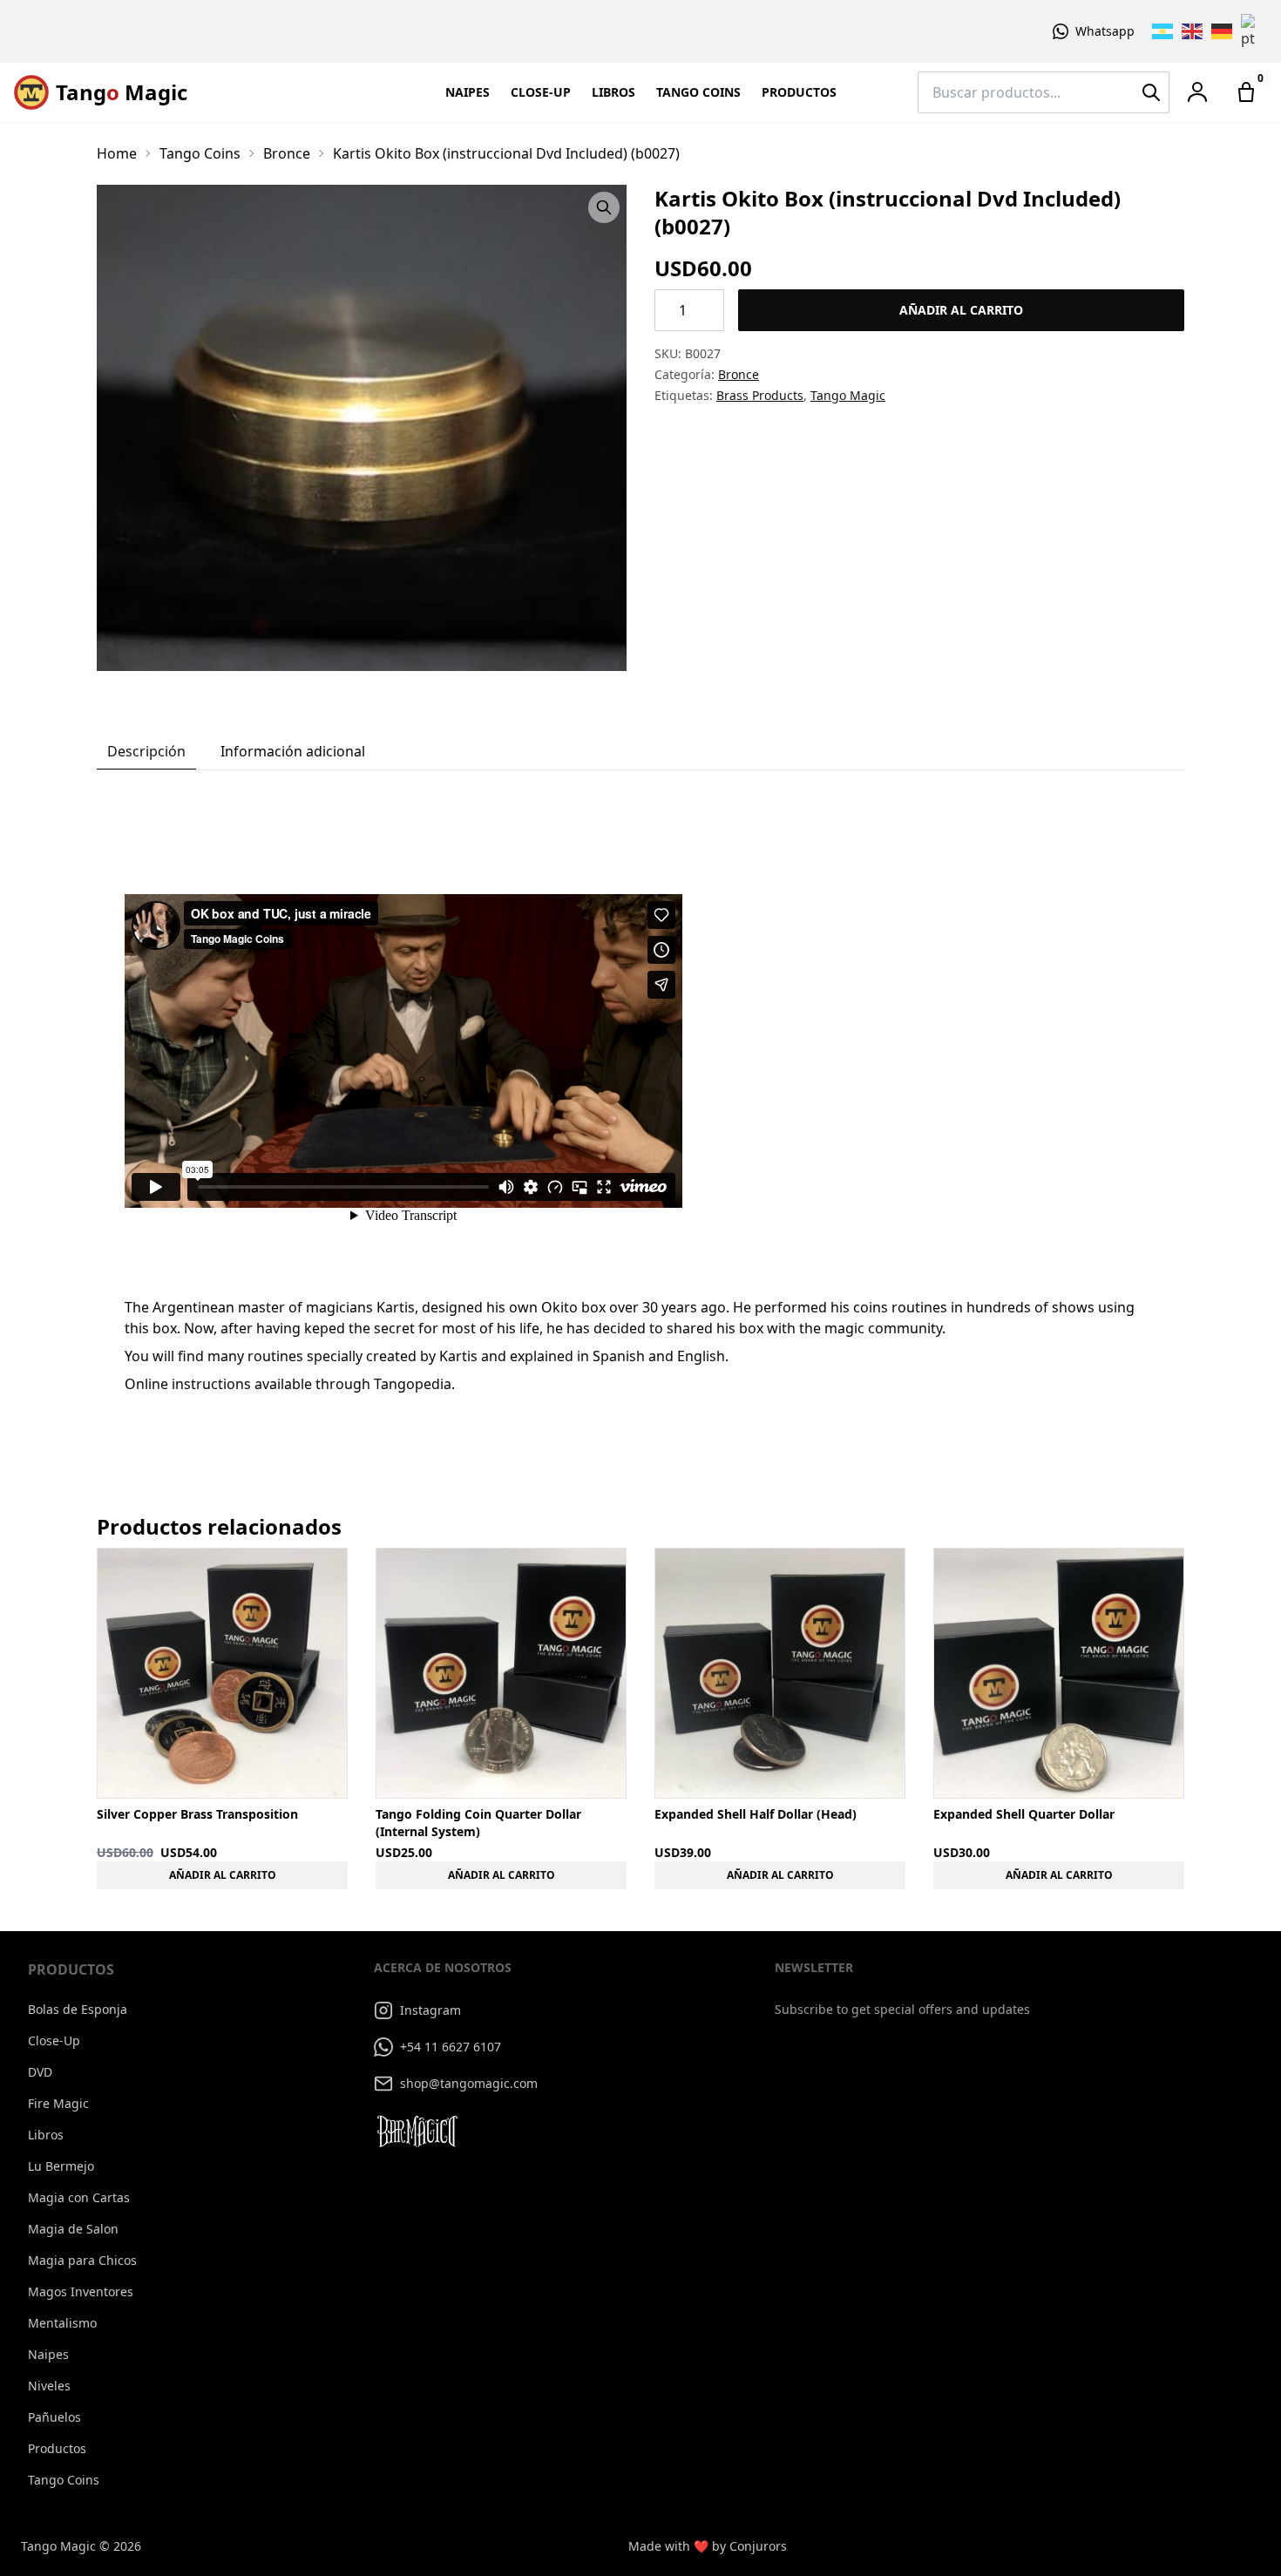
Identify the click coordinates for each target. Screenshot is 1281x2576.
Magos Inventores (81, 2291)
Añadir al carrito (961, 310)
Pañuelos (54, 2417)
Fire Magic (58, 2103)
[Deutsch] (1223, 31)
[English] (1193, 31)
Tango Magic (848, 395)
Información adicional (293, 751)
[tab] (146, 752)
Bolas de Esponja (78, 2009)
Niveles (49, 2386)
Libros (613, 92)
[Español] (1163, 31)
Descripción (146, 751)
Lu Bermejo (61, 2166)
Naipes (468, 92)
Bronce (287, 153)
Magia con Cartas (79, 2197)
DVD (40, 2072)
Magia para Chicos (82, 2260)
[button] (1197, 92)
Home (117, 153)
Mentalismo (62, 2323)
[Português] (1252, 31)
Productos (799, 92)
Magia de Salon (73, 2229)
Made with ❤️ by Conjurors (708, 2546)
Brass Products (760, 395)
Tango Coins (698, 92)
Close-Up (541, 92)
